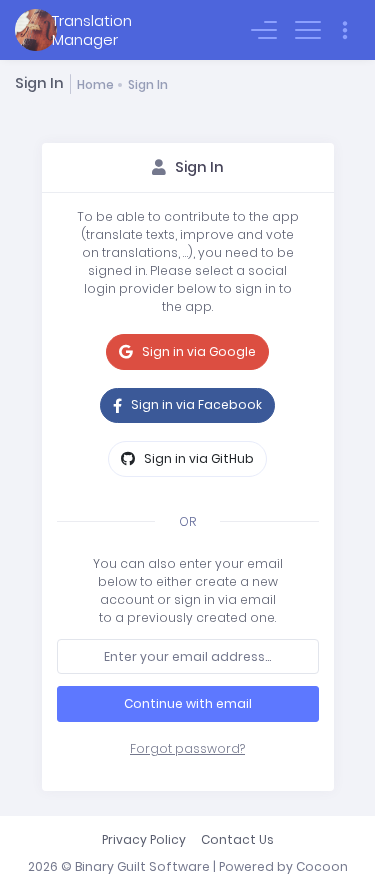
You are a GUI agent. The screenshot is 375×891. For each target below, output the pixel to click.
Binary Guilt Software (142, 866)
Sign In (148, 84)
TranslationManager (92, 30)
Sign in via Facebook (195, 404)
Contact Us (237, 839)
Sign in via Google (197, 351)
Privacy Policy (144, 839)
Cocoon (322, 866)
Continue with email (188, 703)
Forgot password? (187, 748)
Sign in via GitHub (197, 458)
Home (95, 84)
